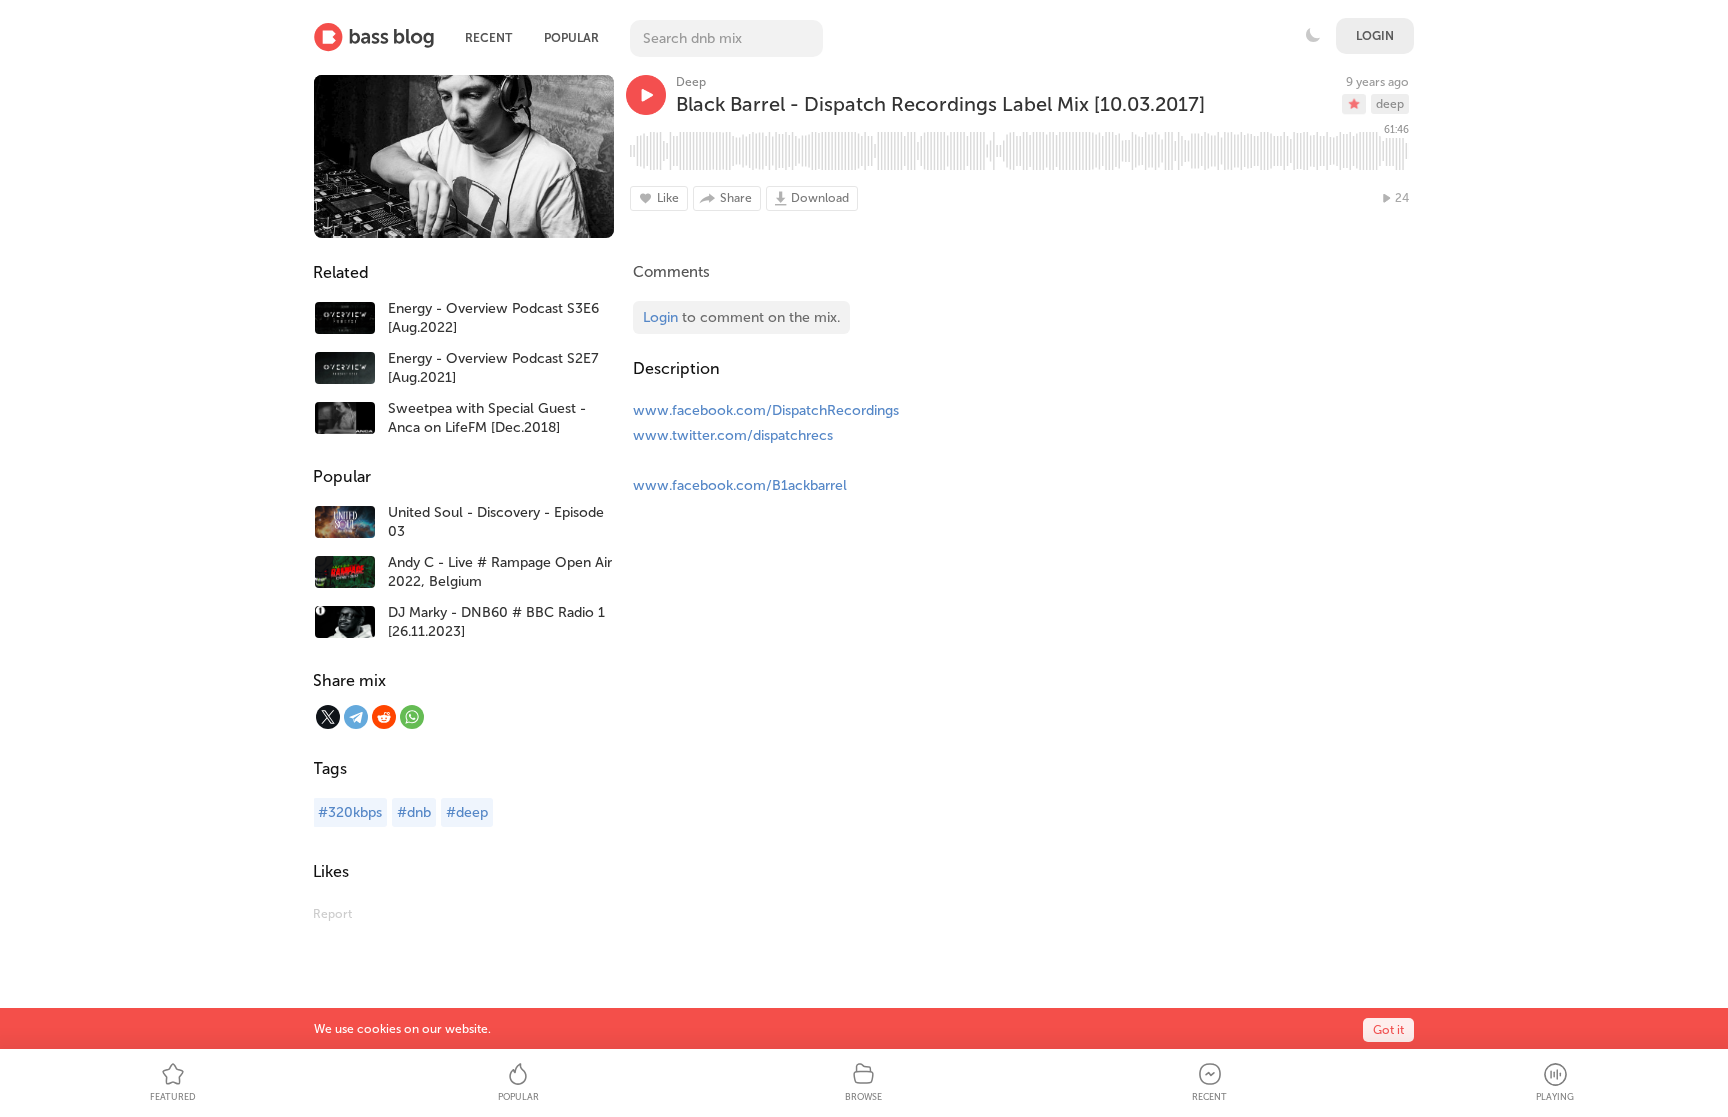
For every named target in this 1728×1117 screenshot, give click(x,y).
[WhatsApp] (412, 717)
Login (1375, 36)
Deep (691, 82)
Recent (488, 38)
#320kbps (350, 812)
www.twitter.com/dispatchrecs (733, 435)
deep (1390, 104)
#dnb (414, 812)
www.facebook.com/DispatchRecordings (766, 410)
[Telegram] (356, 717)
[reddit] (384, 717)
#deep (467, 812)
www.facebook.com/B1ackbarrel (740, 485)
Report (332, 914)
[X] (328, 717)
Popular (571, 38)
